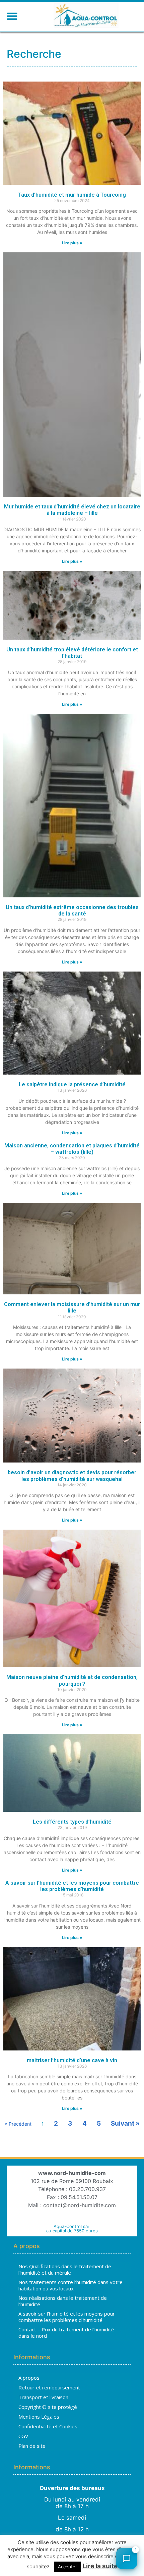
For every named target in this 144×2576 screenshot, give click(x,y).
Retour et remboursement (49, 2387)
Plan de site (32, 2446)
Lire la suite (100, 2566)
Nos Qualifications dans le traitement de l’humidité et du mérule (65, 2270)
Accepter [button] (67, 2567)
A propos (29, 2378)
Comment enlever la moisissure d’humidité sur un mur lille (72, 1307)
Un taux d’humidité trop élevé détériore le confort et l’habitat (72, 653)
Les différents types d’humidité (72, 1822)
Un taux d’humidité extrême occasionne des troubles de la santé (72, 910)
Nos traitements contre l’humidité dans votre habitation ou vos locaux (70, 2285)
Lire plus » (72, 243)
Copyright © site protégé (48, 2407)
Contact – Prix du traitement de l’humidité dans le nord (66, 2333)
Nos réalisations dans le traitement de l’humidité (63, 2301)
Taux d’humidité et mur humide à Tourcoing (72, 195)
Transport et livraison (43, 2397)
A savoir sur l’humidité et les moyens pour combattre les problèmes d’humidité (72, 1886)
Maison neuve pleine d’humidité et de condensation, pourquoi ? (72, 1680)
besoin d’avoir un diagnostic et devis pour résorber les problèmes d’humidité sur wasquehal (72, 1476)
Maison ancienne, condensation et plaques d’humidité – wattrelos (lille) (72, 1149)
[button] (12, 16)
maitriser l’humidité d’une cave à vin (72, 2060)
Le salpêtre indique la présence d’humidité (72, 1084)
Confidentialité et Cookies (48, 2426)
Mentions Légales (39, 2417)
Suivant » (125, 2123)
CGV (23, 2436)
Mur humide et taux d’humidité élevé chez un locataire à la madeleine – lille (72, 510)
